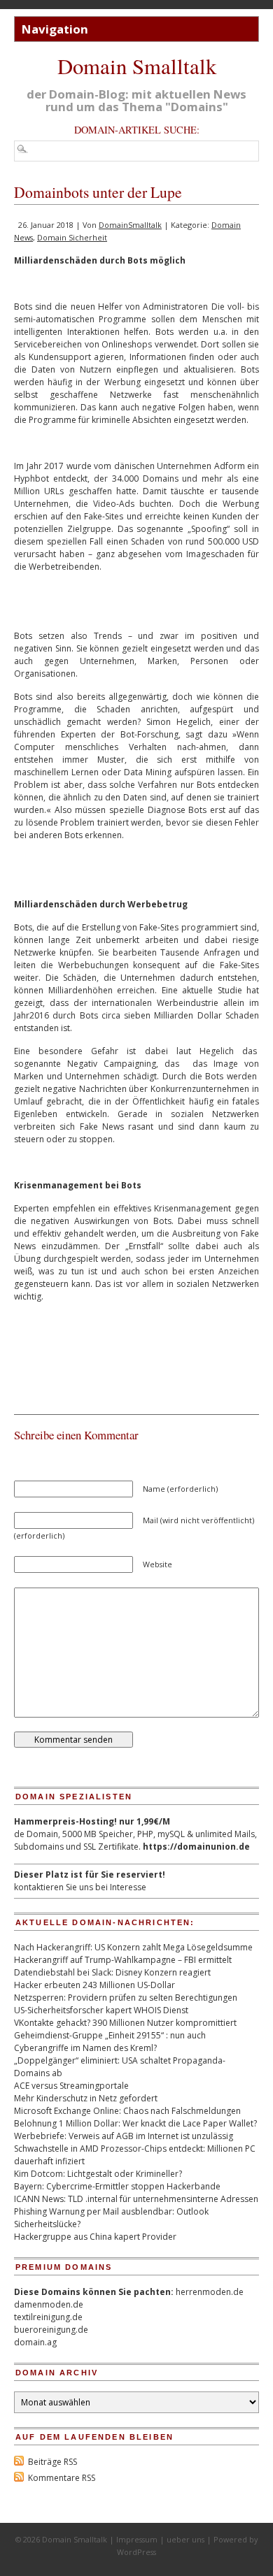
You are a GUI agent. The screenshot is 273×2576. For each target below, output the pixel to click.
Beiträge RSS (52, 2462)
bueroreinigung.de (51, 2330)
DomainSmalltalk (130, 225)
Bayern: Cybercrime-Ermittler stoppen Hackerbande (117, 2186)
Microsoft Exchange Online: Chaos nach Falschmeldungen (127, 2111)
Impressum (137, 2539)
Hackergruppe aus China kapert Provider (95, 2237)
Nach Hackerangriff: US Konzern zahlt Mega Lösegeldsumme (133, 1947)
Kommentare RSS (62, 2478)
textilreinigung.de (48, 2317)
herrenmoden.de (210, 2292)
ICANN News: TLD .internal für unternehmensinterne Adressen (136, 2199)
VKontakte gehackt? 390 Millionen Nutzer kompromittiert (125, 2023)
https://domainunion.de (196, 1847)
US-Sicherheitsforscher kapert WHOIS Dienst (101, 2010)
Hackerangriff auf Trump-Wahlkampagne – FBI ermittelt (123, 1960)
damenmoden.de (49, 2304)
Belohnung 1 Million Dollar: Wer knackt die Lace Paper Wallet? (135, 2123)
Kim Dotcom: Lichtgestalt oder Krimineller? (98, 2174)
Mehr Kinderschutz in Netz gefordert (86, 2098)
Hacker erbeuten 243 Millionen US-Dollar (94, 1985)
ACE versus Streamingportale (71, 2086)
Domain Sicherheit (72, 237)
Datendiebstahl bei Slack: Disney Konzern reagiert (112, 1972)
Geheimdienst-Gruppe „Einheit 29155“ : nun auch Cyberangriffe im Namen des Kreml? (110, 2042)
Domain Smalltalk (137, 66)
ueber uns (185, 2539)
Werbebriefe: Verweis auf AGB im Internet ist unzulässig (124, 2136)
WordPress (136, 2552)
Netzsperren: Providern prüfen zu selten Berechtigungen (126, 1998)
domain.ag (35, 2342)
